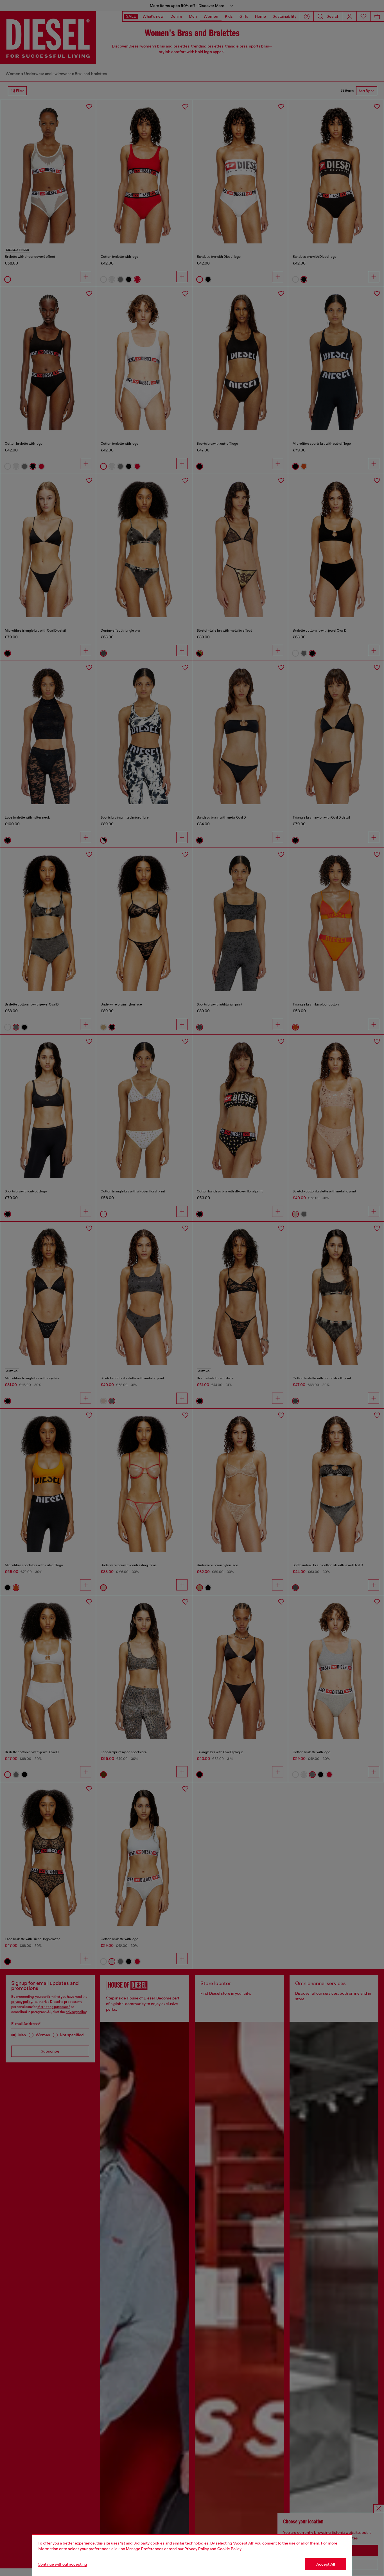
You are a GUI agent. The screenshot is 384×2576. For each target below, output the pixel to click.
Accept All (326, 2564)
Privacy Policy (197, 2549)
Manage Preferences (145, 2549)
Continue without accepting (62, 2564)
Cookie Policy (229, 2549)
